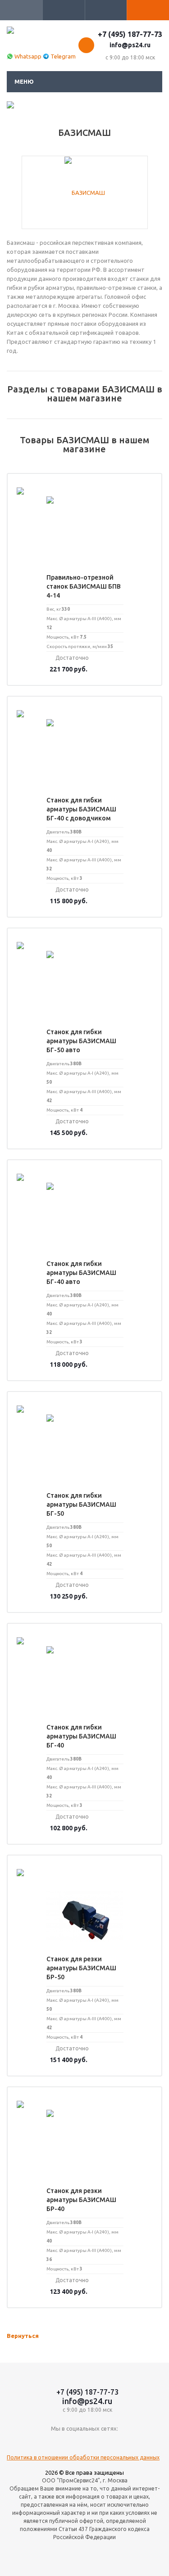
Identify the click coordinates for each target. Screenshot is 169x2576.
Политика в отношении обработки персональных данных (83, 2457)
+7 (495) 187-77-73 (130, 34)
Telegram (63, 56)
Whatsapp (28, 56)
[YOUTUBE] (84, 2443)
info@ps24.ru (130, 45)
